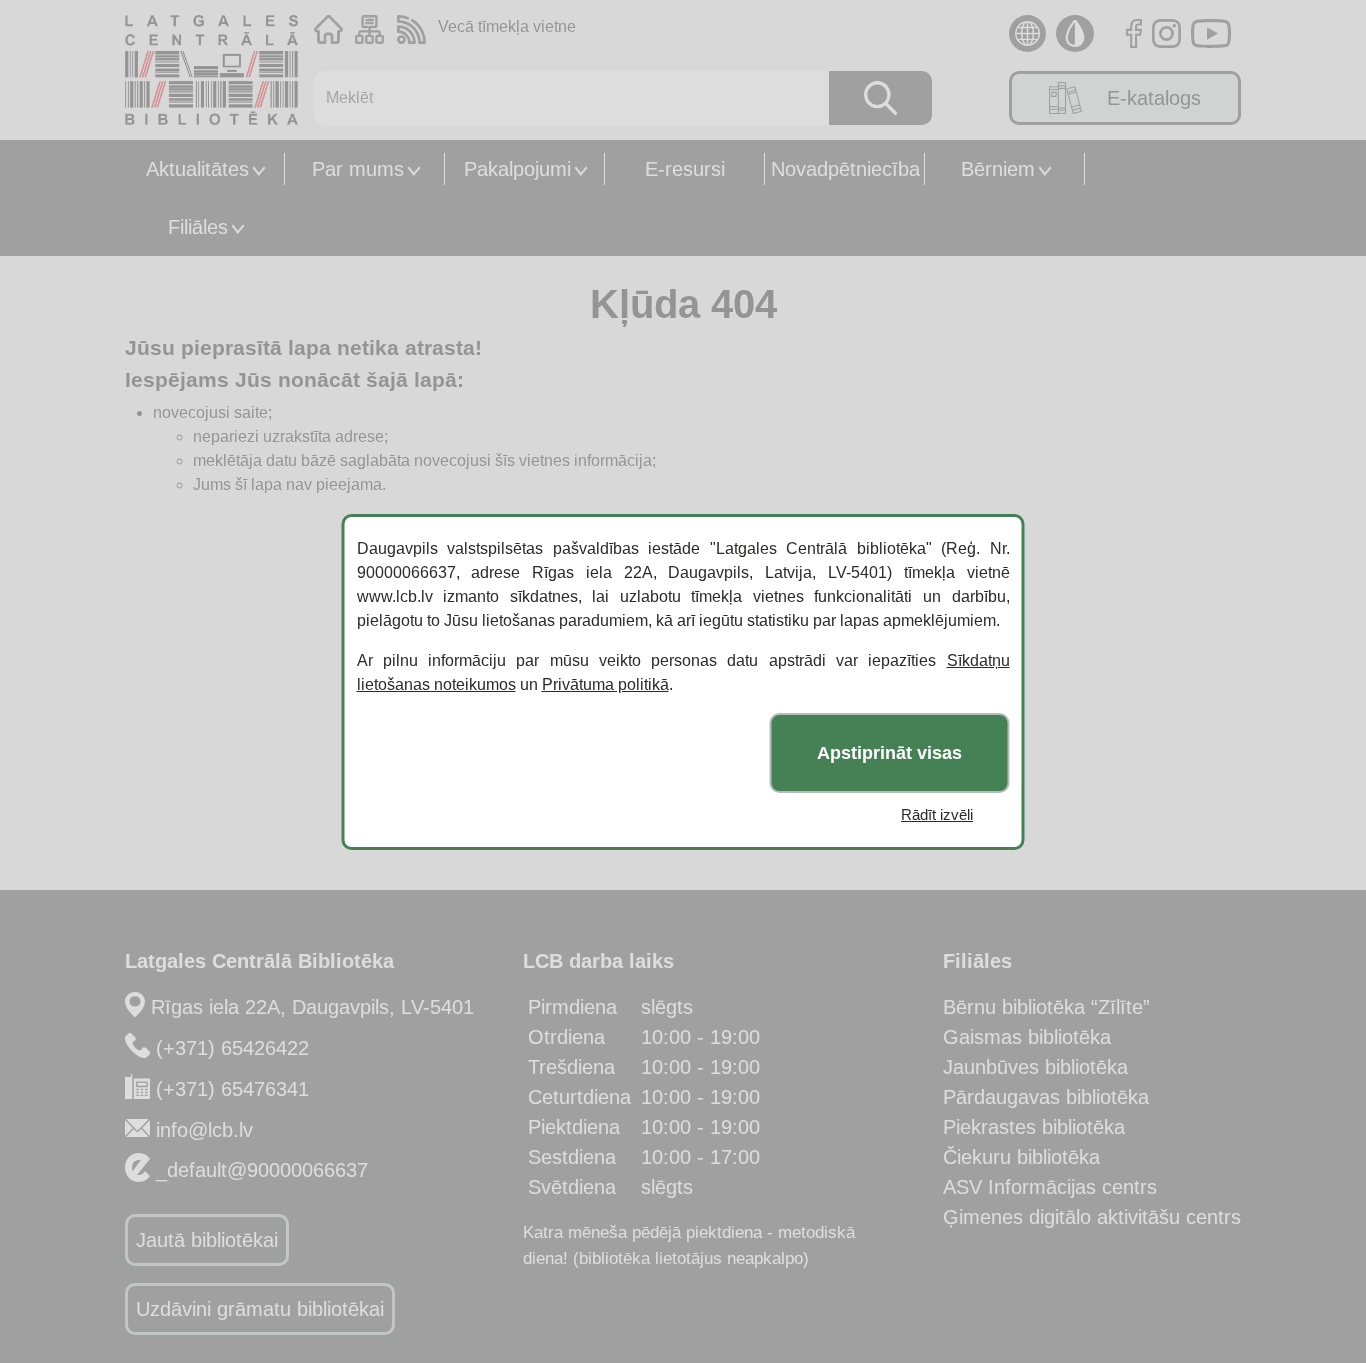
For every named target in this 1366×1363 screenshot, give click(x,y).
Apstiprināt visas (889, 752)
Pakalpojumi (517, 169)
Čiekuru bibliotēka (1021, 1157)
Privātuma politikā (605, 684)
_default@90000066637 (262, 1170)
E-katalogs (1154, 98)
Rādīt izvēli (937, 814)
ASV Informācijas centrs (1050, 1187)
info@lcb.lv (204, 1130)
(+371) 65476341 (232, 1089)
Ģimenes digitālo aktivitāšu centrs (1092, 1217)
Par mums (358, 169)
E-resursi (685, 169)
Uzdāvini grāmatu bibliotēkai (260, 1309)
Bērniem (998, 169)
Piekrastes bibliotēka (1034, 1127)
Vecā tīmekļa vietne (507, 26)
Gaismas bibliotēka (1027, 1037)
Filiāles (198, 227)
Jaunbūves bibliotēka (1035, 1067)
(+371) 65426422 (232, 1048)
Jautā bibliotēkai (207, 1240)
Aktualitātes (197, 169)
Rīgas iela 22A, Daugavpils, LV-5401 (312, 1007)
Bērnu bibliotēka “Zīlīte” (1046, 1007)
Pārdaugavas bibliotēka (1046, 1097)
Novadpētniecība (845, 169)
